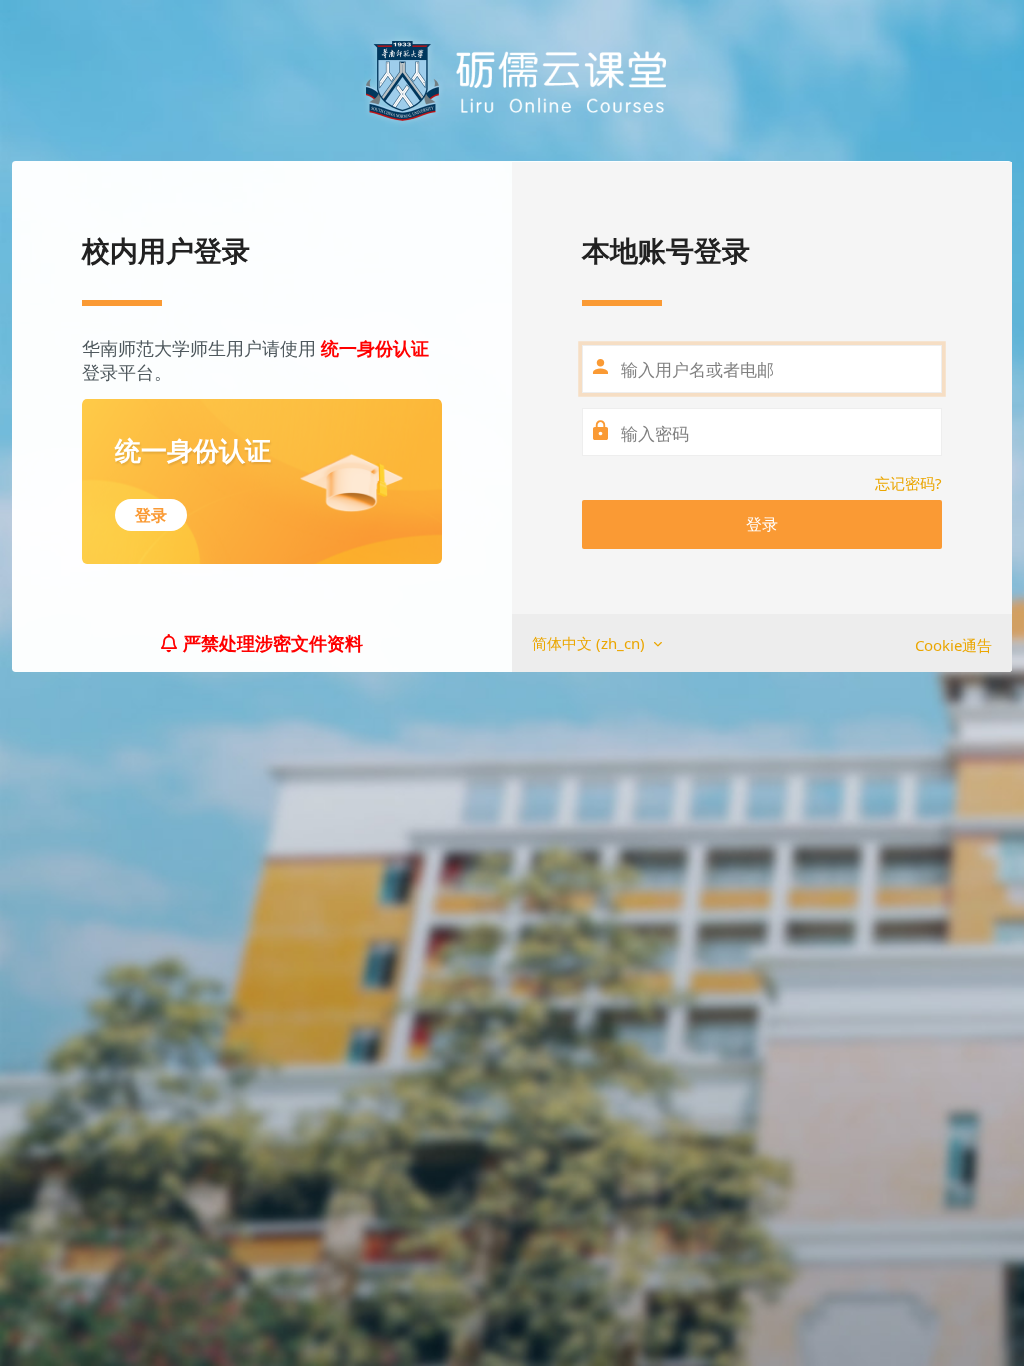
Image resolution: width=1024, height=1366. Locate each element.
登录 (762, 524)
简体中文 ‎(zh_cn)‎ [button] (590, 643)
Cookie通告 (953, 645)
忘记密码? (908, 483)
